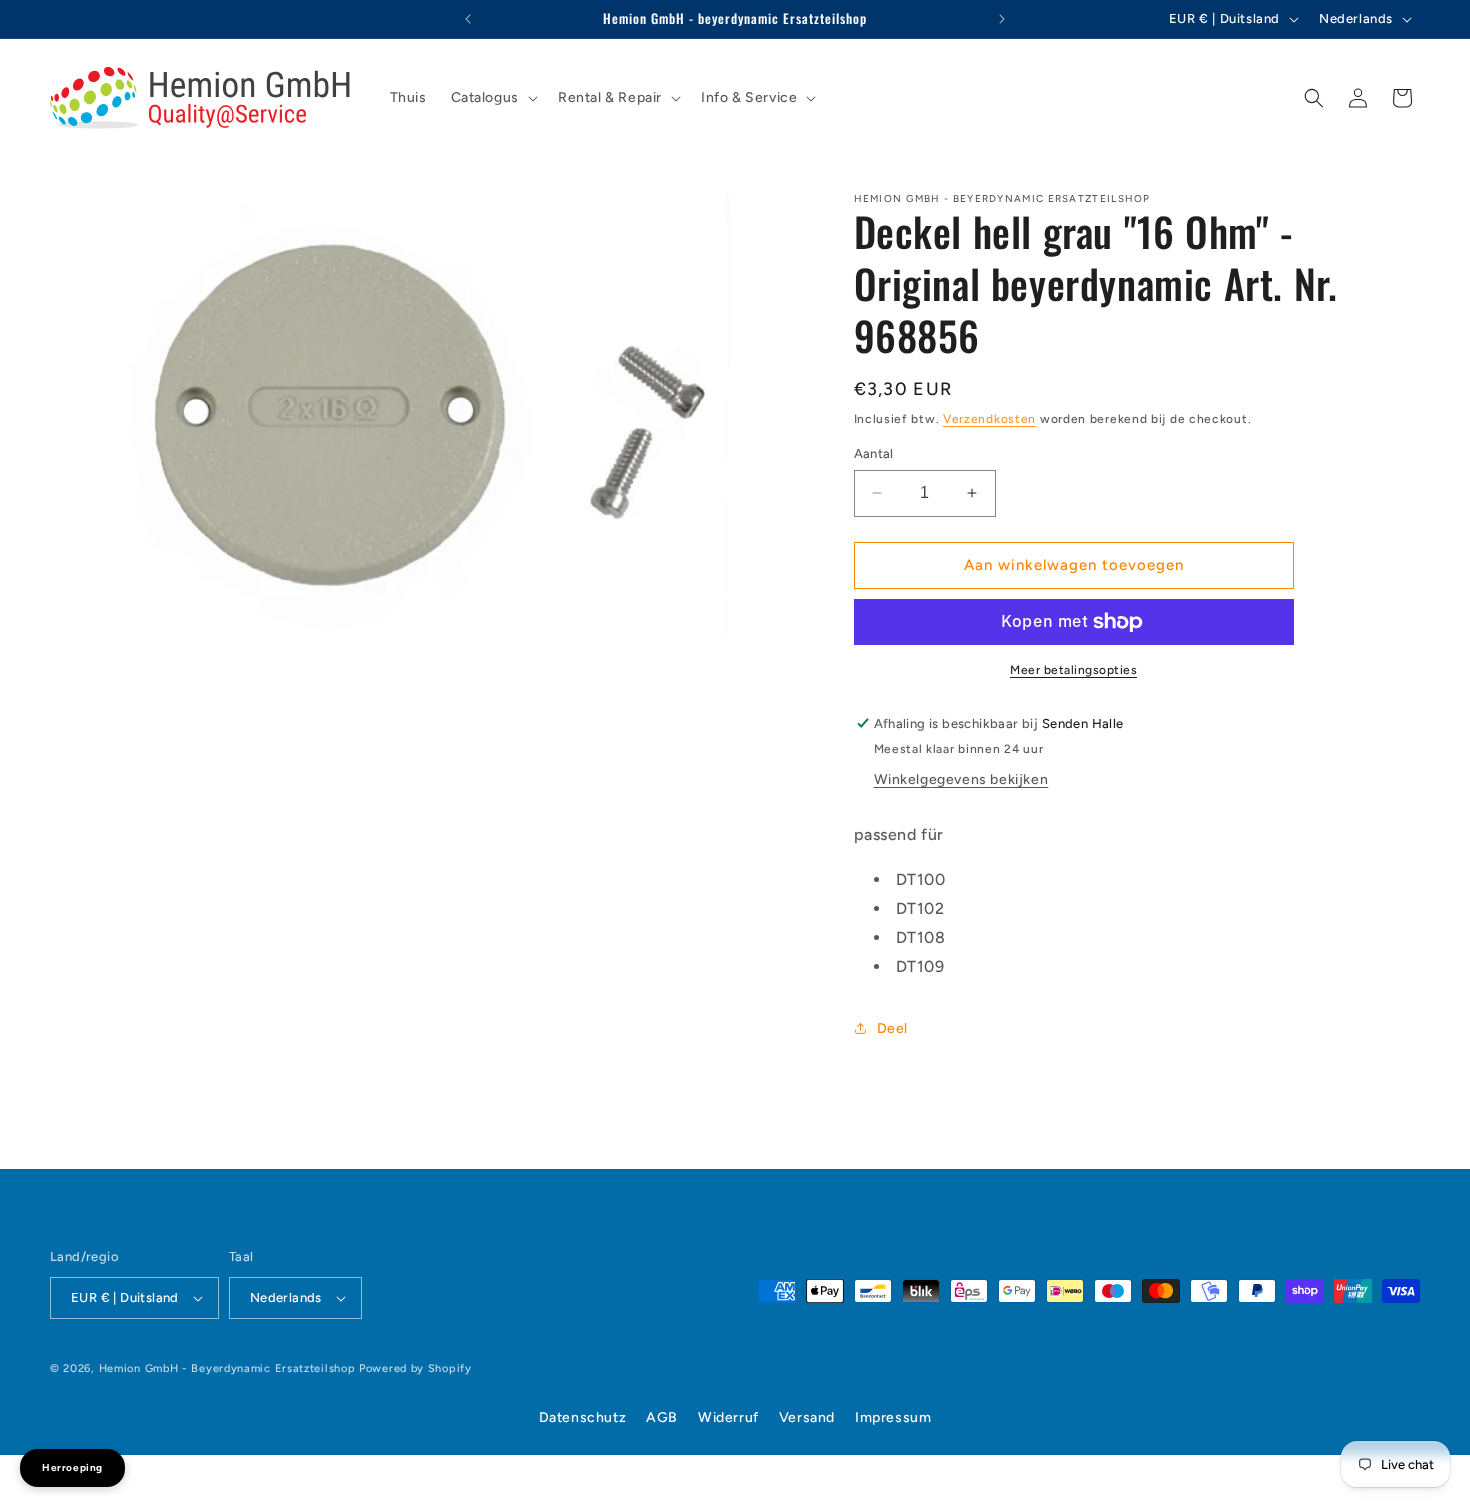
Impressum (893, 1417)
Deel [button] (892, 1028)
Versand (807, 1417)
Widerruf (728, 1417)
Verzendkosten (989, 419)
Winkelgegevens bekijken (961, 779)
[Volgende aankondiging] (1002, 19)
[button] (492, 98)
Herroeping (72, 1467)
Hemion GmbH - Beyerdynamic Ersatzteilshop (227, 1368)
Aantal (874, 453)
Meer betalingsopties (1073, 670)
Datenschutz (583, 1417)
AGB (662, 1417)
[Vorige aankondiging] (468, 19)
